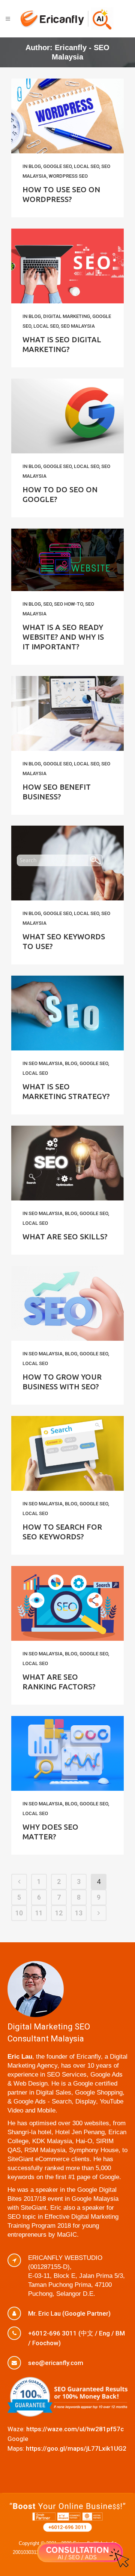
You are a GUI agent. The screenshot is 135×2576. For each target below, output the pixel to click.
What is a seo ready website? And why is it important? (63, 637)
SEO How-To (68, 604)
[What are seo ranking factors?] (67, 1603)
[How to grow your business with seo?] (67, 1303)
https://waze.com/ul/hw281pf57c (75, 2429)
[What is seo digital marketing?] (67, 266)
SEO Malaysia (78, 326)
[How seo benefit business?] (67, 713)
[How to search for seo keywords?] (67, 1453)
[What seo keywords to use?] (67, 863)
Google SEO (57, 166)
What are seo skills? (65, 1237)
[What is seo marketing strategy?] (67, 1013)
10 (19, 1913)
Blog (35, 166)
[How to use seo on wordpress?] (67, 116)
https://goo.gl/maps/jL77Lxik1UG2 (76, 2448)
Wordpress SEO (68, 176)
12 (59, 1913)
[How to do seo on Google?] (67, 416)
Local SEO (86, 166)
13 (79, 1913)
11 (39, 1913)
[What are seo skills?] (67, 1163)
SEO (47, 604)
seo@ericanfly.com (56, 2363)
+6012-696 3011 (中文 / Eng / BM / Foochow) (76, 2338)
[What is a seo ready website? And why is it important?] (67, 560)
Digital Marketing (67, 316)
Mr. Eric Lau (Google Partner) (69, 2313)
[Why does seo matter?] (67, 1753)
